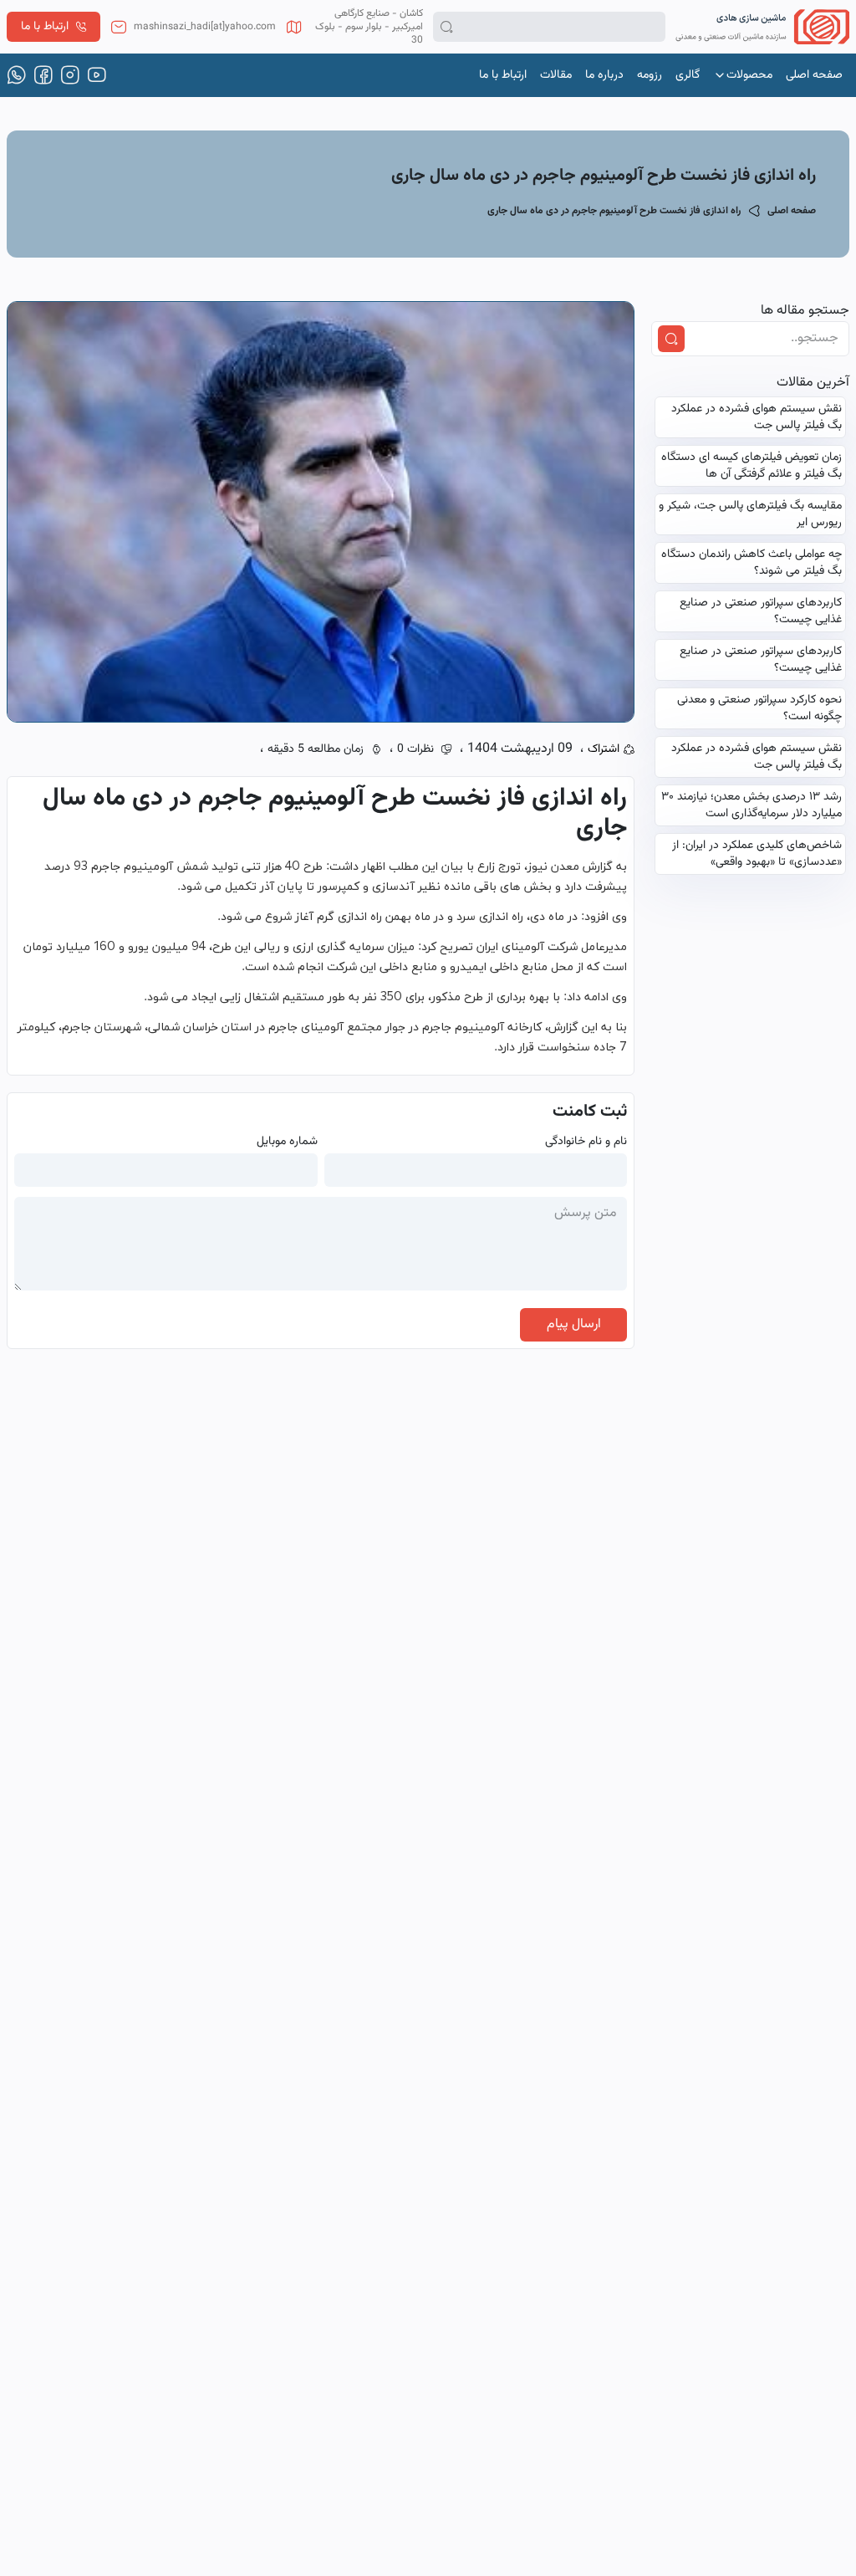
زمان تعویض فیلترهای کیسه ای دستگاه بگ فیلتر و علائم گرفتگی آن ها (752, 466)
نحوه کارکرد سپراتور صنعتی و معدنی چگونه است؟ (759, 708)
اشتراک (604, 749)
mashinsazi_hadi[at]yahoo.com (205, 27)
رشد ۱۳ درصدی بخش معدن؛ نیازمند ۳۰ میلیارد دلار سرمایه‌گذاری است (752, 805)
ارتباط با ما (45, 27)
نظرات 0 (415, 749)
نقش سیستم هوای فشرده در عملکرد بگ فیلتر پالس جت (757, 417)
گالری (688, 75)
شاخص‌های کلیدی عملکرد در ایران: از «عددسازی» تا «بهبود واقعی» (757, 854)
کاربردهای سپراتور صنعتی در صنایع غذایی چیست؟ (761, 611)
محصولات (749, 75)
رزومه (650, 75)
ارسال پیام (574, 1324)
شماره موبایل (287, 1142)
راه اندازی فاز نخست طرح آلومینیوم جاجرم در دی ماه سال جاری (614, 211)
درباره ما (604, 75)
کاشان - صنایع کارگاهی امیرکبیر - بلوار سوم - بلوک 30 (369, 27)
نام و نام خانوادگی (586, 1142)
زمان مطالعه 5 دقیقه (316, 749)
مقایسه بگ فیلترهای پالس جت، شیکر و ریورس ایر (750, 514)
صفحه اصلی (814, 75)
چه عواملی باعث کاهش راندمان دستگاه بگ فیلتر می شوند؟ (752, 563)
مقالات (556, 75)
